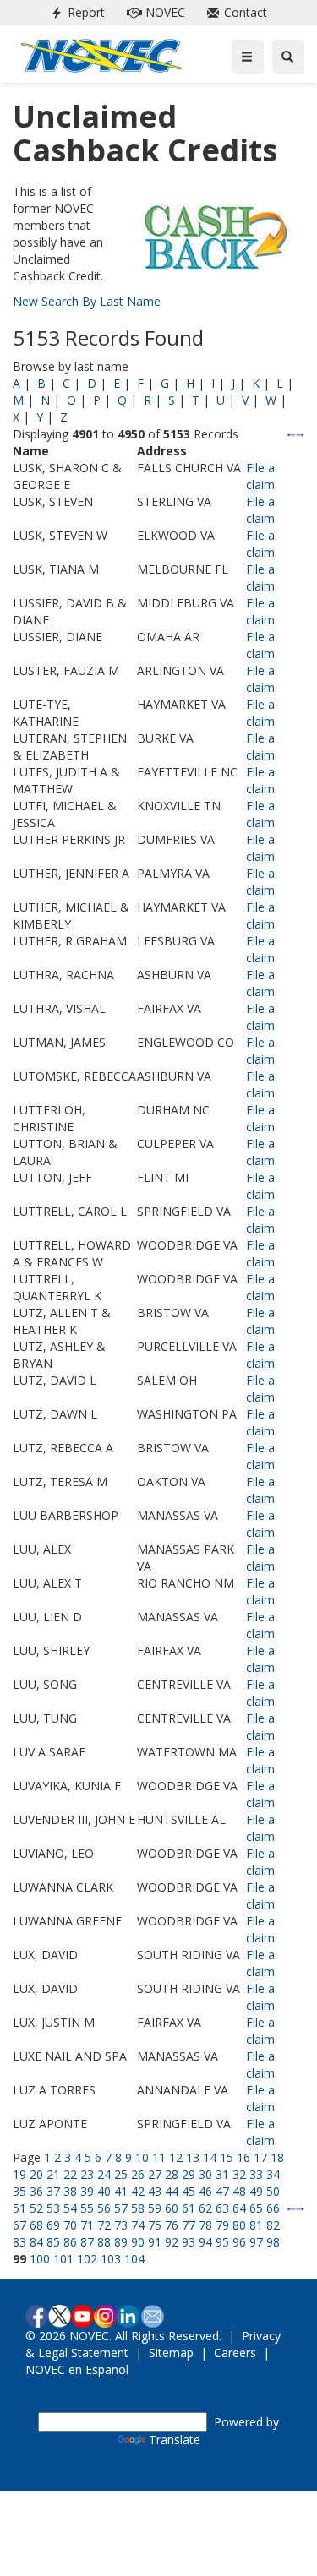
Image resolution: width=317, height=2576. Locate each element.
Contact (234, 12)
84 (36, 2242)
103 (111, 2259)
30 (205, 2174)
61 (189, 2208)
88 (104, 2242)
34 (273, 2174)
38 (70, 2191)
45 (189, 2191)
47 (222, 2191)
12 (176, 2157)
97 (256, 2242)
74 (138, 2225)
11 (159, 2157)
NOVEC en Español (77, 2369)
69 (53, 2225)
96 (239, 2242)
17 (260, 2157)
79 (222, 2225)
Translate (175, 2440)
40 (104, 2191)
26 (138, 2174)
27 (155, 2174)
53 (53, 2208)
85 (53, 2242)
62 (205, 2208)
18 (277, 2157)
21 (53, 2174)
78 (205, 2225)
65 (256, 2208)
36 (36, 2191)
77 (189, 2225)
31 (222, 2174)
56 (104, 2208)
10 (142, 2157)
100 (40, 2259)
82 (273, 2225)
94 (205, 2242)
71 (87, 2225)
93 (189, 2242)
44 (172, 2191)
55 (87, 2208)
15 (227, 2157)
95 (222, 2242)
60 (172, 2208)
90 (138, 2242)
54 (70, 2208)
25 (121, 2174)
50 (273, 2191)
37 (53, 2191)
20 (36, 2174)
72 (104, 2225)
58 (138, 2208)
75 (155, 2225)
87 (87, 2242)
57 (121, 2208)
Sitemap (171, 2353)
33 (256, 2174)
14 (210, 2157)
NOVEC (153, 12)
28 (172, 2174)
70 (70, 2225)
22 (70, 2174)
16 (243, 2157)
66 (273, 2208)
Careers (235, 2353)
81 (256, 2225)
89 (121, 2242)
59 (155, 2208)
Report (74, 12)
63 (222, 2208)
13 (193, 2157)
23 (87, 2174)
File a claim (260, 476)
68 (36, 2225)
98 (273, 2242)
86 (70, 2242)
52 (36, 2208)
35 (19, 2191)
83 (19, 2242)
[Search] (288, 57)
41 (121, 2191)
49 (256, 2191)
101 (63, 2259)
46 (205, 2191)
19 (19, 2174)
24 (104, 2174)
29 (189, 2174)
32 (239, 2174)
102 (87, 2259)
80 (239, 2225)
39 (87, 2191)
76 (172, 2225)
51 (19, 2208)
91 (155, 2242)
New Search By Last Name (87, 301)
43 (155, 2191)
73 (121, 2225)
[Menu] (248, 57)
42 (138, 2191)
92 (172, 2242)
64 (239, 2208)
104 (134, 2259)
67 (19, 2225)
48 (239, 2191)
